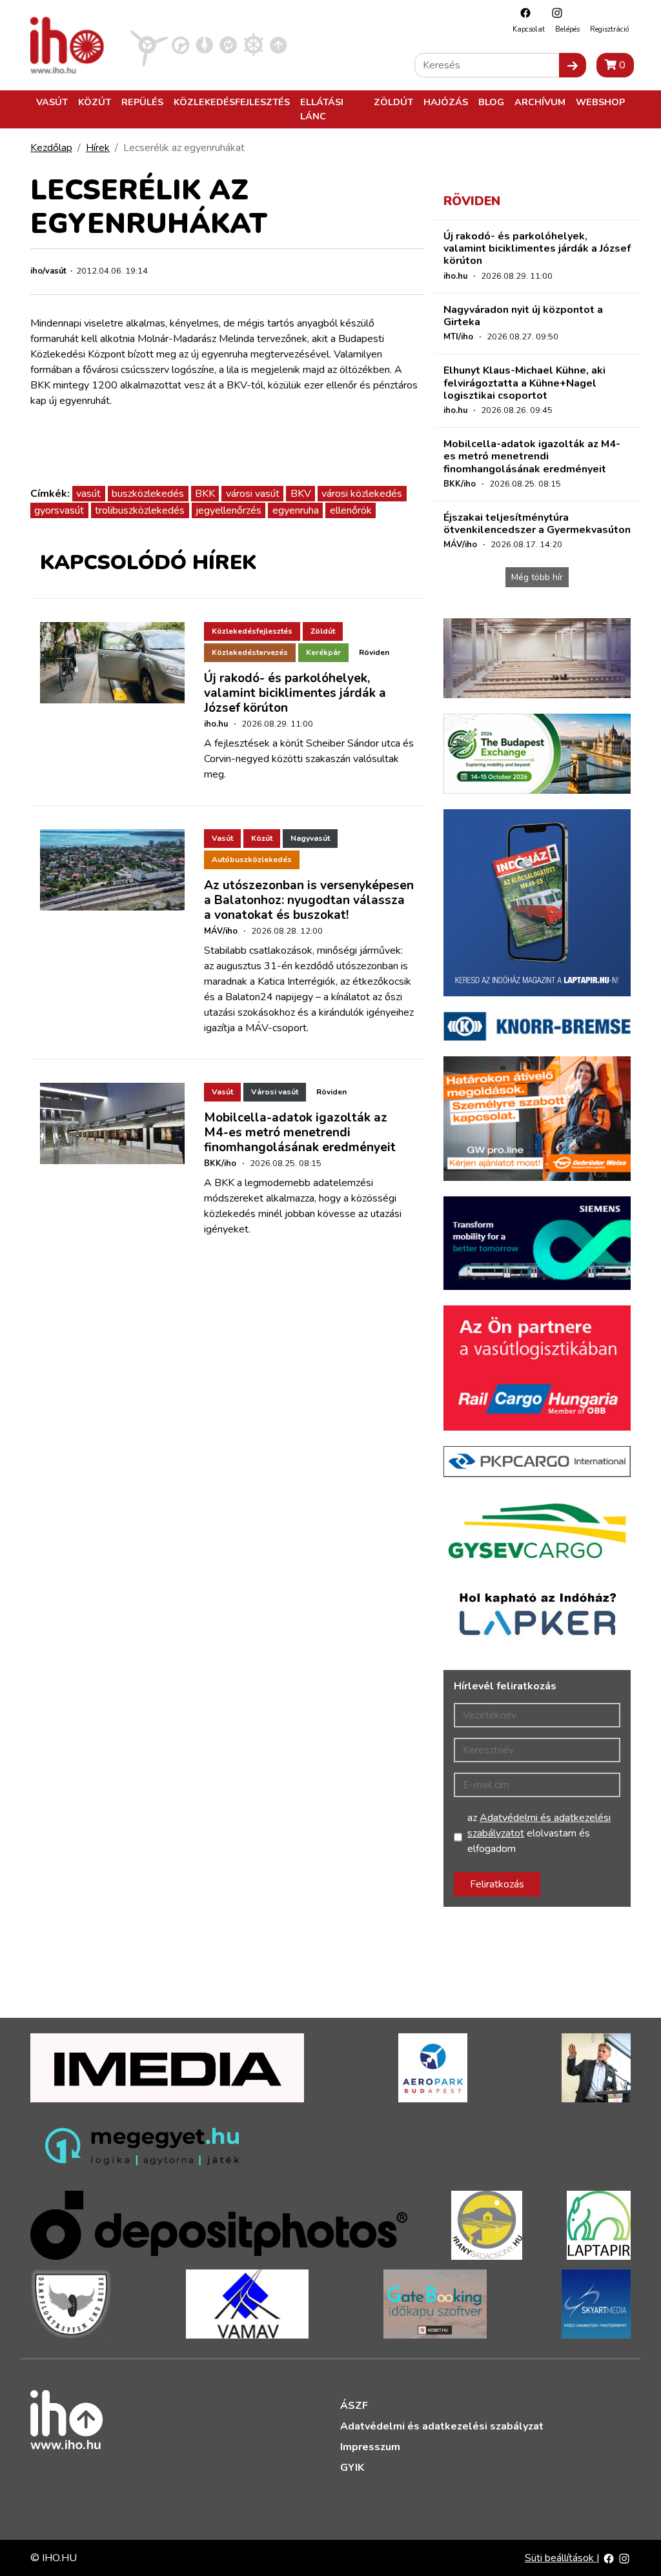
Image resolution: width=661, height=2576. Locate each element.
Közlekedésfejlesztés (232, 102)
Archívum (540, 102)
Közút (95, 102)
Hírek (98, 148)
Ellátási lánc (322, 109)
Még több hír (537, 577)
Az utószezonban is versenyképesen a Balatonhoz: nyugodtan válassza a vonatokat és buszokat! (309, 900)
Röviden (374, 652)
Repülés (142, 102)
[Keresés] (573, 65)
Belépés (567, 29)
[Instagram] (554, 13)
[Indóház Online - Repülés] (149, 45)
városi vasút (253, 494)
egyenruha (296, 510)
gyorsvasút (59, 510)
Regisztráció (609, 29)
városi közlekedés (362, 494)
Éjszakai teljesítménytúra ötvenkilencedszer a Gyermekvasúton (537, 524)
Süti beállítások (561, 2558)
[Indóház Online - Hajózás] (253, 45)
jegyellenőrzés (229, 510)
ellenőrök (351, 510)
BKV (301, 494)
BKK (205, 494)
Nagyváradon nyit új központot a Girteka (523, 316)
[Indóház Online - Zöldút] (228, 45)
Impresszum (370, 2447)
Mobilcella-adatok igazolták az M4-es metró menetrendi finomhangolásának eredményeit (300, 1132)
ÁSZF (354, 2406)
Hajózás (446, 102)
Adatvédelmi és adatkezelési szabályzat (442, 2426)
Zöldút (393, 102)
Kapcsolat (529, 29)
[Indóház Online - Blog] (204, 45)
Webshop (600, 102)
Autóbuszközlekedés (252, 860)
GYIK (352, 2468)
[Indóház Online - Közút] (180, 45)
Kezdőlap (51, 148)
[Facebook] (522, 13)
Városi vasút (275, 1092)
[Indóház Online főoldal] (279, 45)
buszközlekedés (148, 494)
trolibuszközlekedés (140, 510)
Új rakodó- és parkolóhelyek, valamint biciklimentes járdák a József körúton (295, 693)
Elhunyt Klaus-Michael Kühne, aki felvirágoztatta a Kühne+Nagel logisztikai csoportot (524, 383)
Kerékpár (323, 652)
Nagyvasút (310, 838)
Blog (491, 102)
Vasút (52, 102)
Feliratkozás (497, 1884)
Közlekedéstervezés (250, 652)
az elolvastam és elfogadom (539, 1833)
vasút (88, 494)
